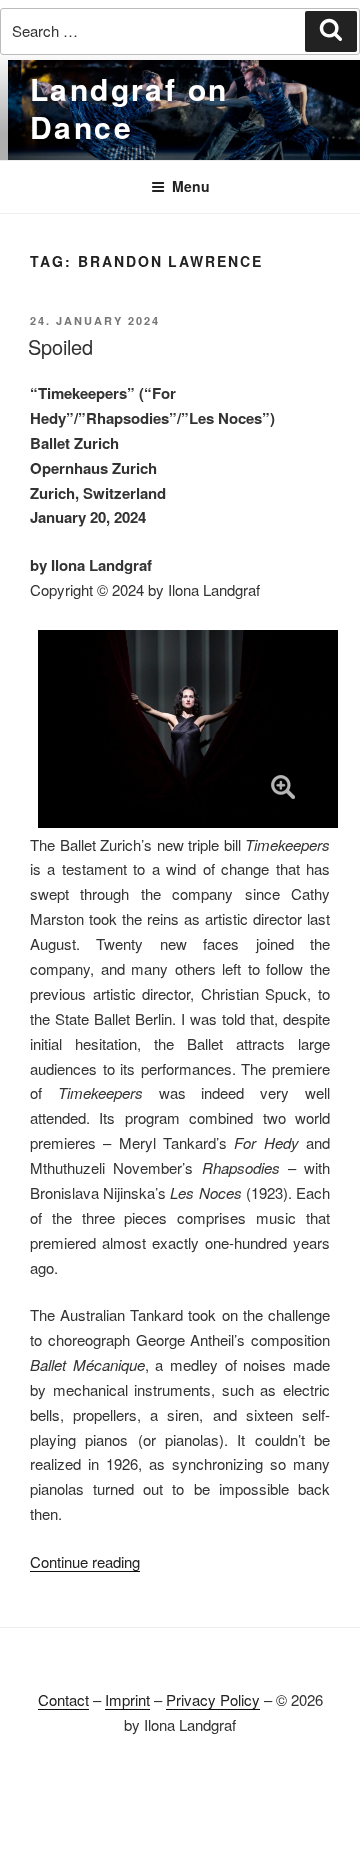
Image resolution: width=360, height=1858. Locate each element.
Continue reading (85, 1561)
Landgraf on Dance (129, 107)
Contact (63, 1699)
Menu (191, 186)
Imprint (127, 1699)
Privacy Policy (213, 1699)
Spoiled (60, 346)
